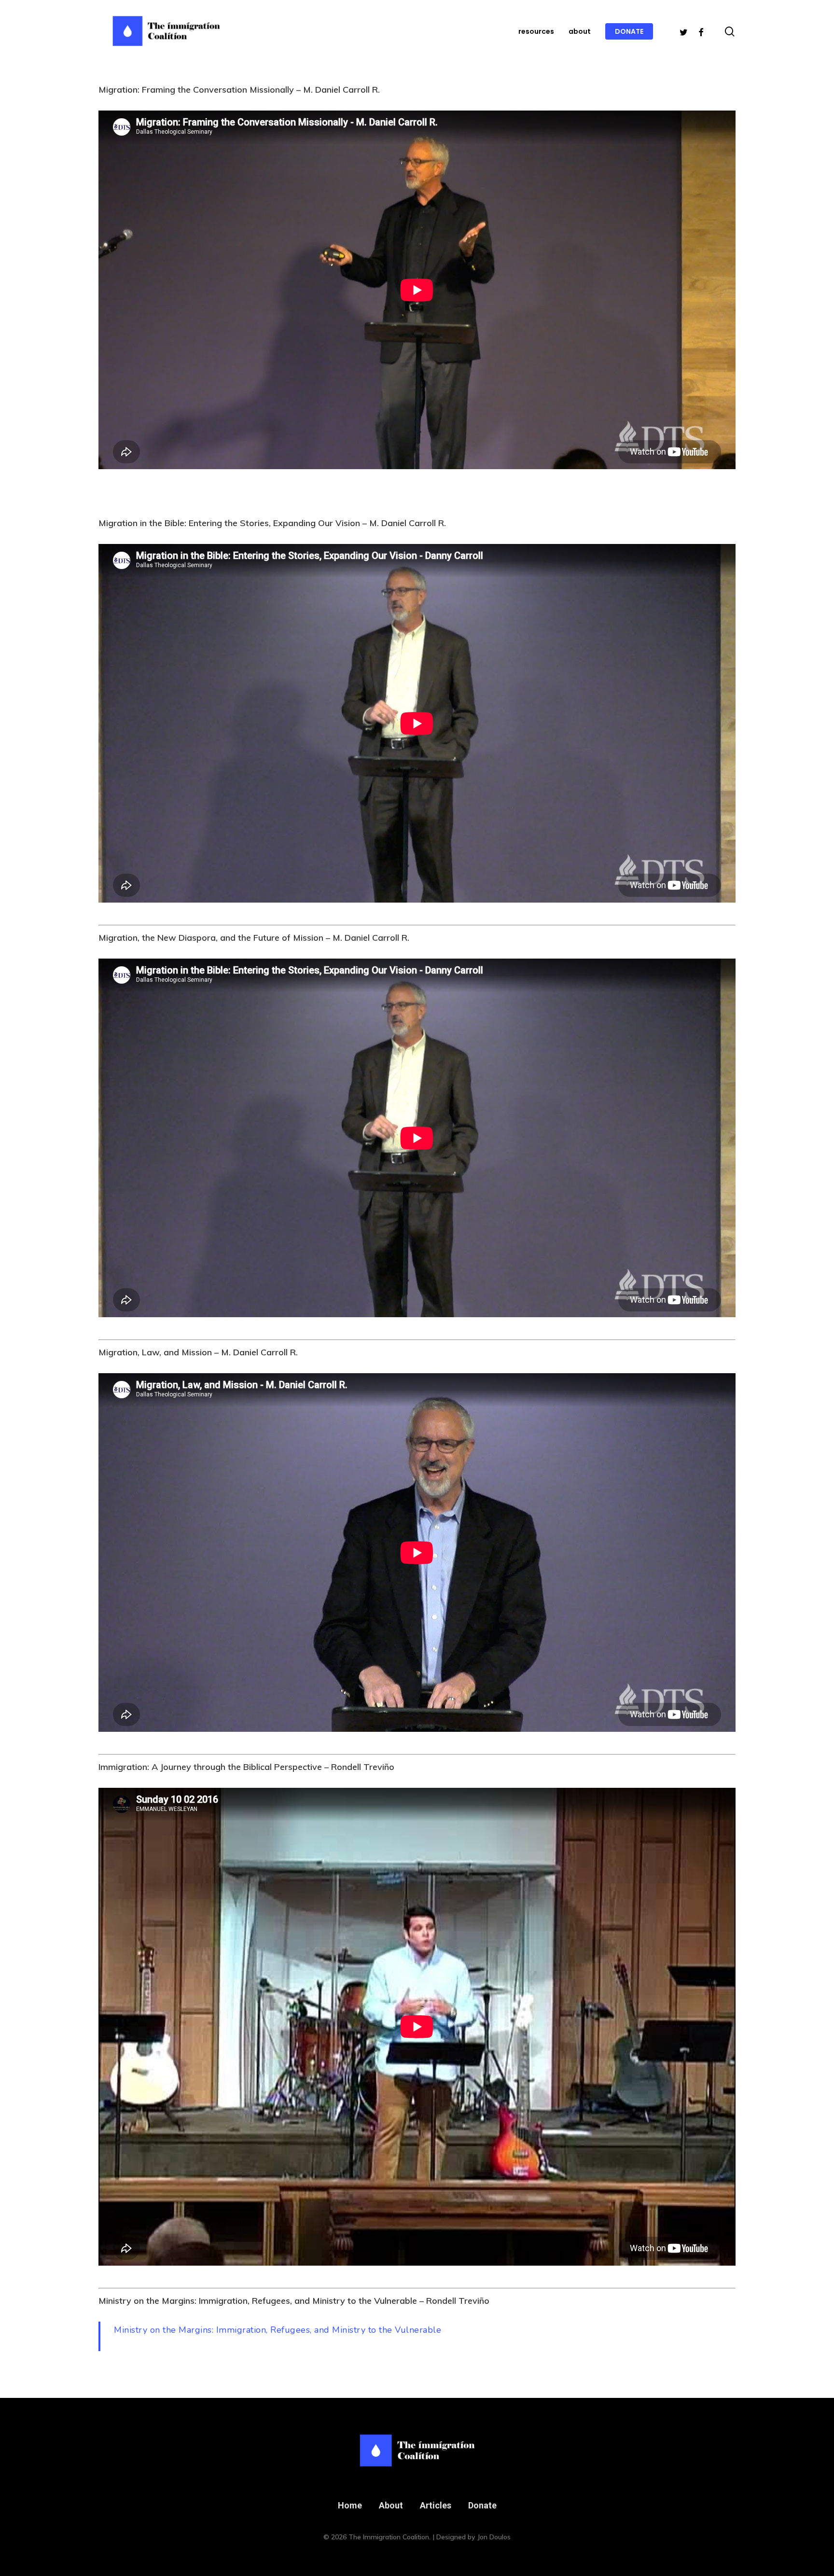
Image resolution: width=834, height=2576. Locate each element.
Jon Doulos (494, 2537)
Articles (436, 2505)
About (391, 2505)
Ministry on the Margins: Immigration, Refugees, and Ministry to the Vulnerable (278, 2330)
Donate (482, 2505)
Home (350, 2505)
